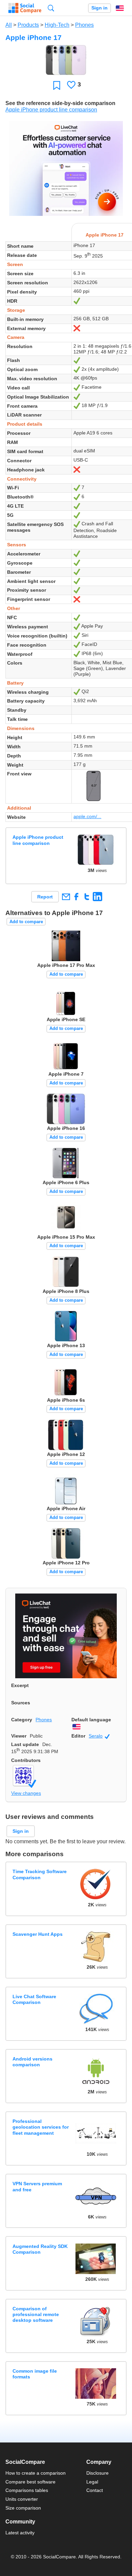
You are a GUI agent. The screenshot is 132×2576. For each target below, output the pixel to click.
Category (22, 1720)
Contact (95, 2490)
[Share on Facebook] (76, 897)
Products (28, 25)
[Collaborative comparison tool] (25, 8)
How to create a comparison (36, 2473)
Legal (92, 2482)
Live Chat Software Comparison (34, 1999)
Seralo (99, 1736)
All (9, 25)
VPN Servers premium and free (37, 2186)
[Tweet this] (87, 897)
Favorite (57, 85)
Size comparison (23, 2508)
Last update (25, 1744)
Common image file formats (35, 2374)
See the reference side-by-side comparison (60, 103)
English (120, 8)
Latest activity (20, 2533)
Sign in (100, 8)
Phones (84, 25)
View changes (26, 1793)
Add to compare (26, 922)
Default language (91, 1720)
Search (51, 8)
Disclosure (97, 2473)
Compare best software (30, 2482)
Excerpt (20, 1685)
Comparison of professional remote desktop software (36, 2315)
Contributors (26, 1760)
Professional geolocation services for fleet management (41, 2127)
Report (45, 897)
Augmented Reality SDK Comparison (40, 2249)
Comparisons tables (27, 2490)
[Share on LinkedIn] (97, 897)
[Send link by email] (66, 897)
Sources (21, 1703)
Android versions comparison (32, 2062)
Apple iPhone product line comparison (51, 110)
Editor (78, 1736)
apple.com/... (87, 816)
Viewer (19, 1736)
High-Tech (57, 25)
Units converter (22, 2499)
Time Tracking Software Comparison (40, 1874)
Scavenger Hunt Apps (38, 1934)
